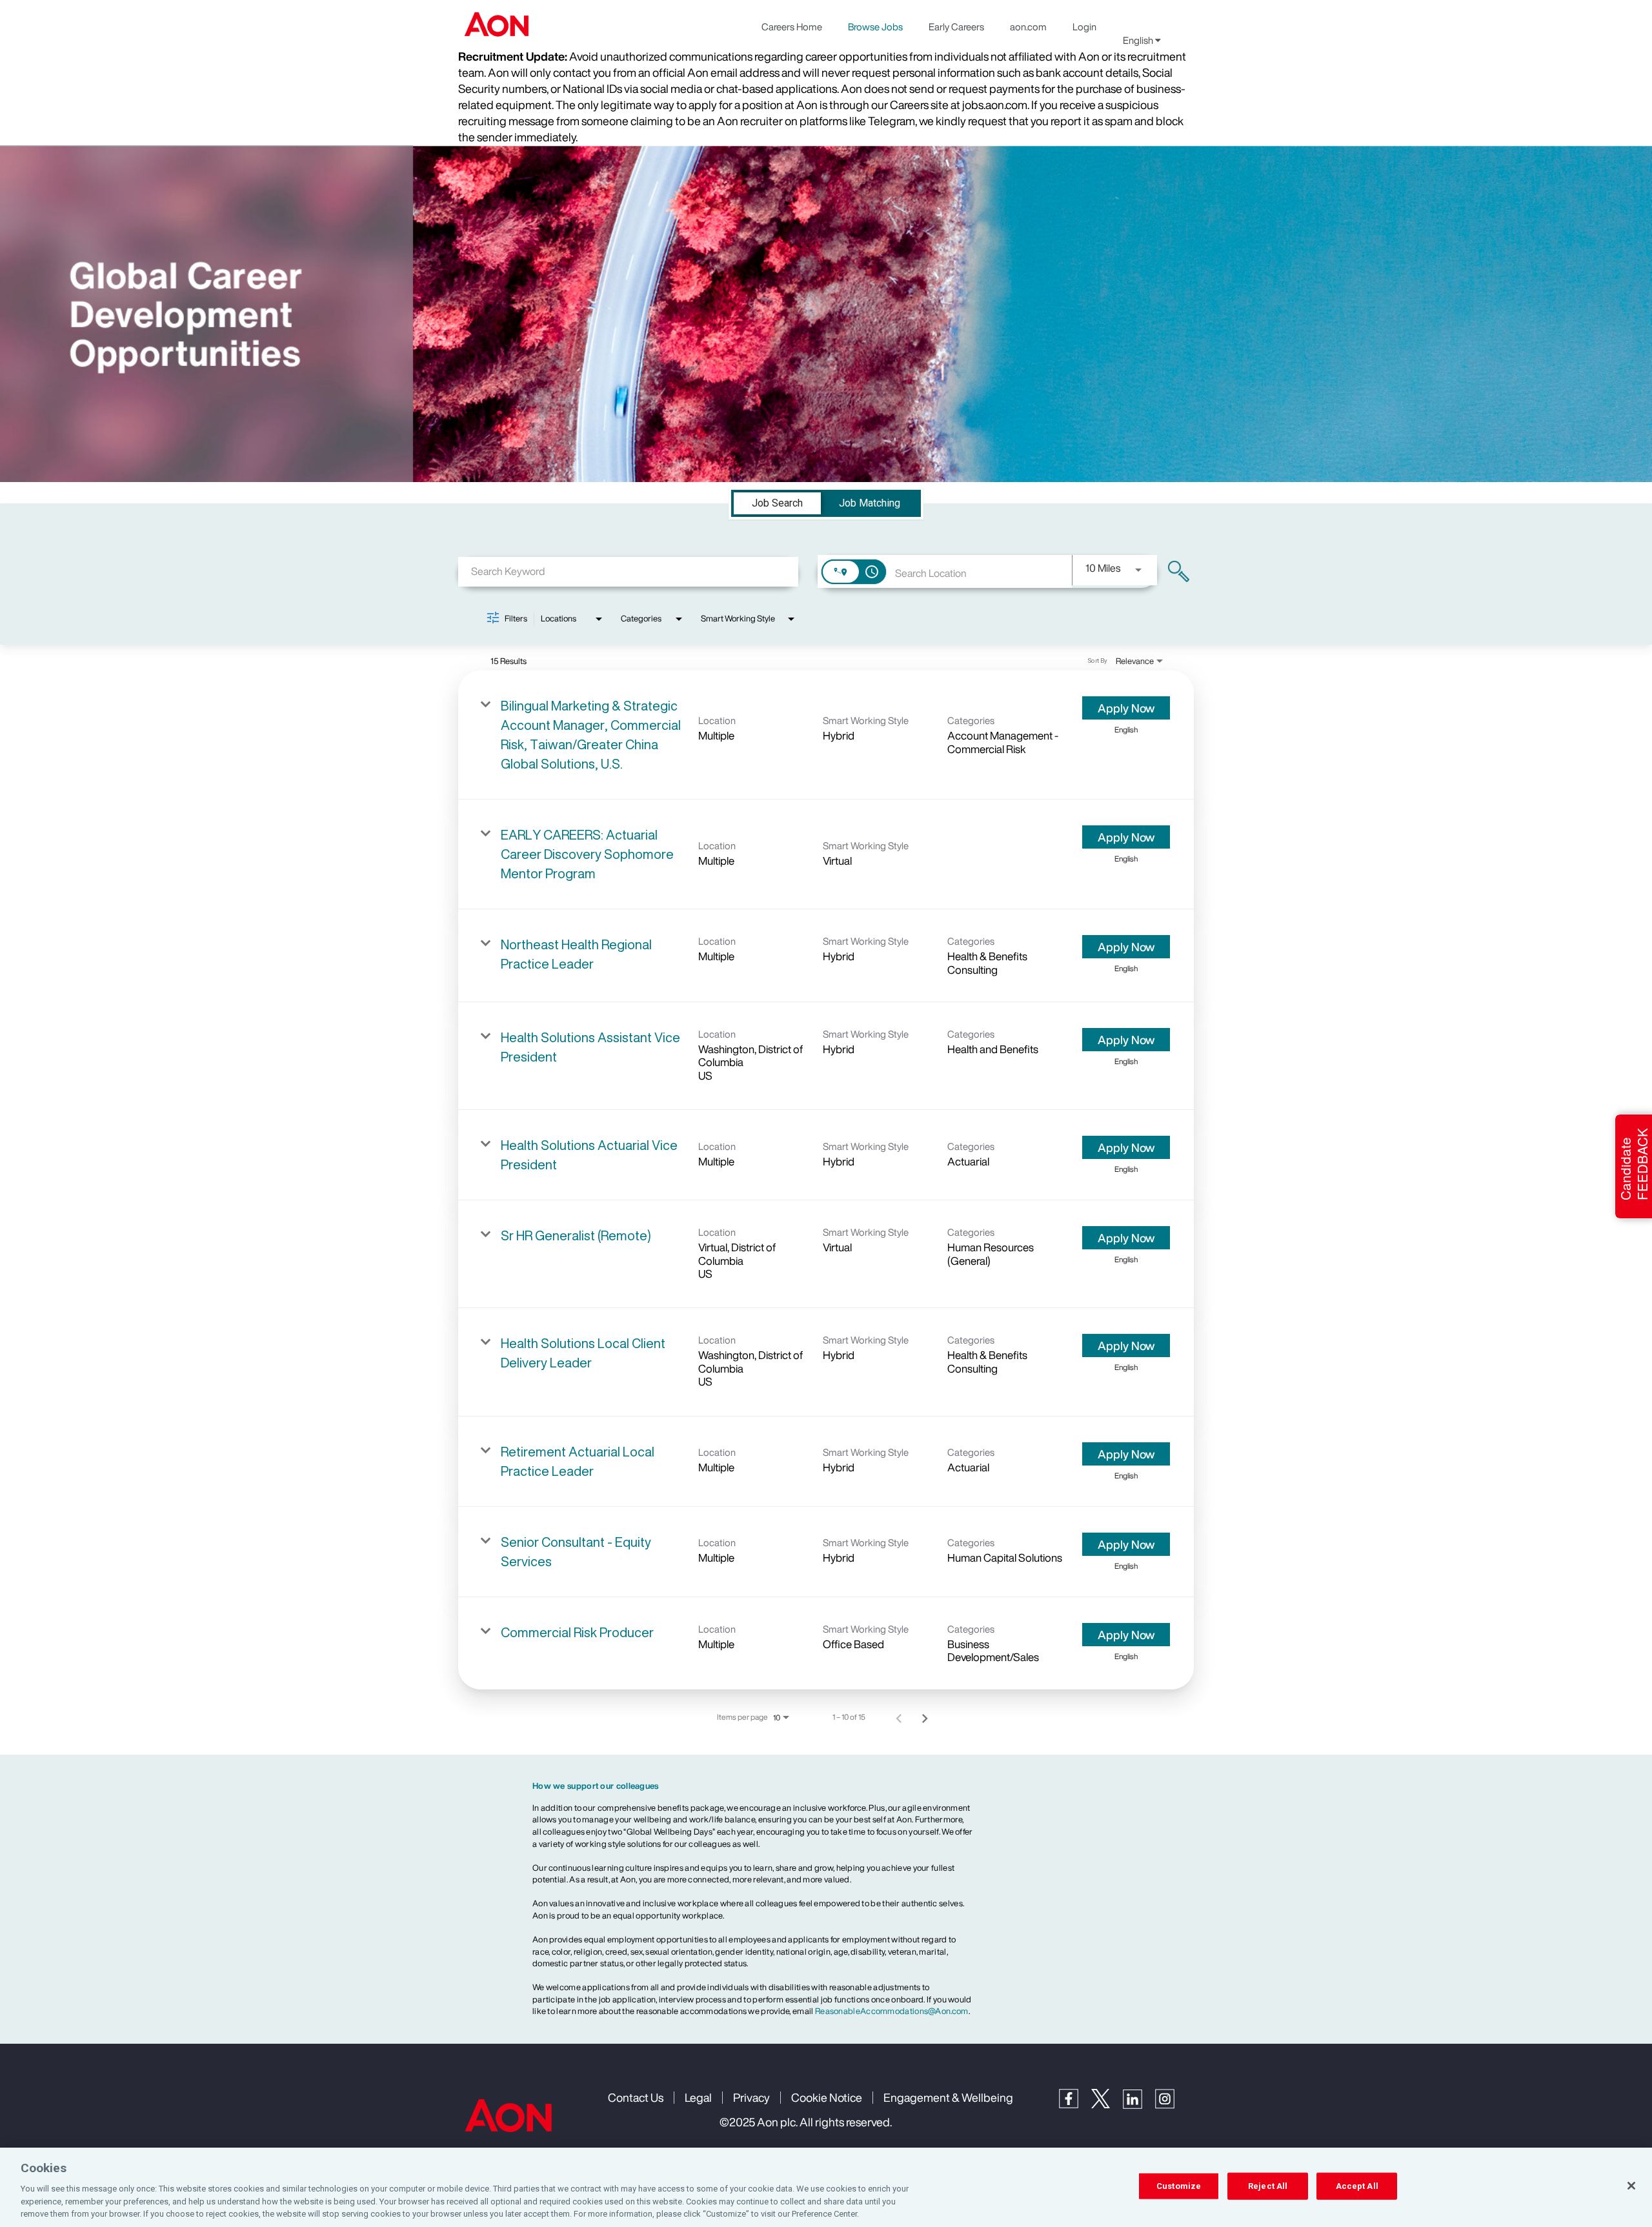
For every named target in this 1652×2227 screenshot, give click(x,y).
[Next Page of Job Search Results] (925, 1717)
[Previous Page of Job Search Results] (899, 1717)
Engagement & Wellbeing (948, 2097)
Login (1084, 26)
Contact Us (636, 2097)
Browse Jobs (875, 26)
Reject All (1268, 2186)
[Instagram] (1171, 2105)
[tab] (777, 503)
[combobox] (628, 571)
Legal (698, 2097)
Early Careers (956, 26)
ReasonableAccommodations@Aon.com (892, 2011)
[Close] (1631, 2186)
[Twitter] (1107, 2105)
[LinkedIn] (1139, 2105)
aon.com (1028, 26)
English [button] (1139, 40)
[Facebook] (1075, 2105)
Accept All (1357, 2186)
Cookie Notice (827, 2097)
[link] (826, 735)
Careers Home (792, 26)
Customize (1179, 2186)
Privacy (751, 2097)
